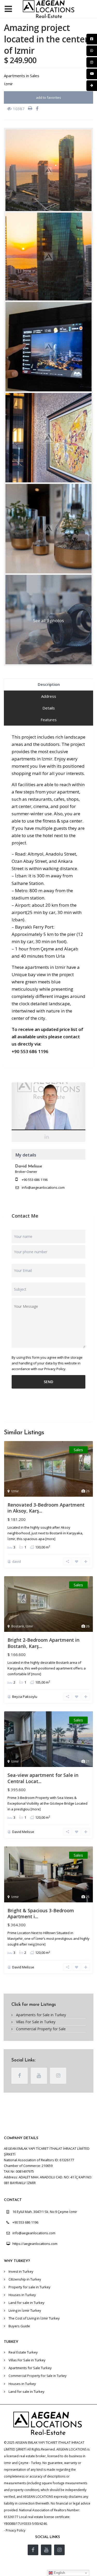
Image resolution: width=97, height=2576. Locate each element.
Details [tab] (49, 708)
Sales (35, 76)
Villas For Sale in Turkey (36, 2022)
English (59, 2573)
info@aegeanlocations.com (43, 1187)
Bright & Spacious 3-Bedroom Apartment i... (41, 1913)
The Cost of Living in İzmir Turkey (34, 2318)
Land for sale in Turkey (27, 2303)
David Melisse (48, 1108)
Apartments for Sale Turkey (30, 2368)
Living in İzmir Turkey (25, 2310)
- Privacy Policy (15, 2530)
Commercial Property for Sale (41, 2029)
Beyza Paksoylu (25, 1697)
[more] (50, 1539)
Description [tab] (49, 684)
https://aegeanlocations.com (35, 2244)
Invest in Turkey (21, 2271)
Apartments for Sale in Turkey (41, 2015)
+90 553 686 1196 (35, 1180)
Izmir (8, 84)
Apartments (14, 76)
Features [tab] (49, 720)
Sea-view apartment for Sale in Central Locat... (43, 1778)
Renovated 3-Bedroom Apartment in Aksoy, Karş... (46, 1508)
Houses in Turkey (22, 2295)
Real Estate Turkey (23, 2352)
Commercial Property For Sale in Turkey (38, 2376)
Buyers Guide (19, 2326)
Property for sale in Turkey (29, 2287)
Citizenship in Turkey (25, 2279)
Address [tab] (49, 696)
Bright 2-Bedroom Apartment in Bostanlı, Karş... (43, 1643)
